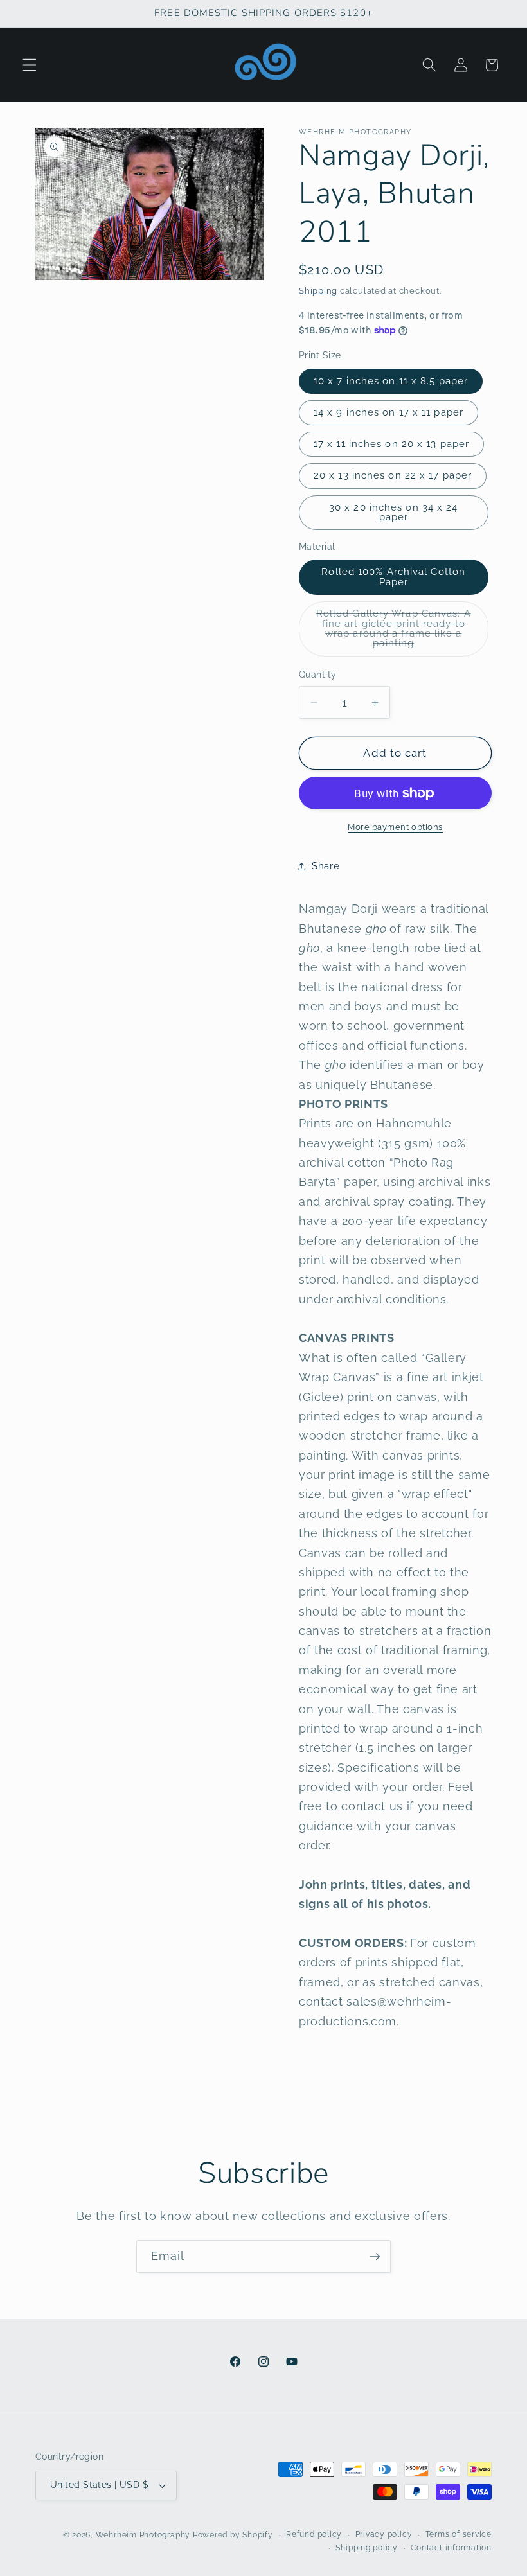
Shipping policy (367, 2548)
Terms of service (459, 2534)
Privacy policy (384, 2534)
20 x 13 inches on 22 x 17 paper (393, 475)
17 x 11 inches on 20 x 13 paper (391, 444)
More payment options (395, 827)
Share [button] (326, 866)
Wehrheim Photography (143, 2535)
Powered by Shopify (233, 2535)
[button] (30, 65)
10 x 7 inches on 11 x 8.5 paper (391, 381)
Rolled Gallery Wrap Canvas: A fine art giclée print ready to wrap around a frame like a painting (394, 632)
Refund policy (314, 2534)
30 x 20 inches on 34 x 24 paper (394, 512)
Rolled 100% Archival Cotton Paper (393, 577)
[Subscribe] (375, 2257)
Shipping (318, 291)
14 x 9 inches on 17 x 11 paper (389, 412)
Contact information (451, 2548)
